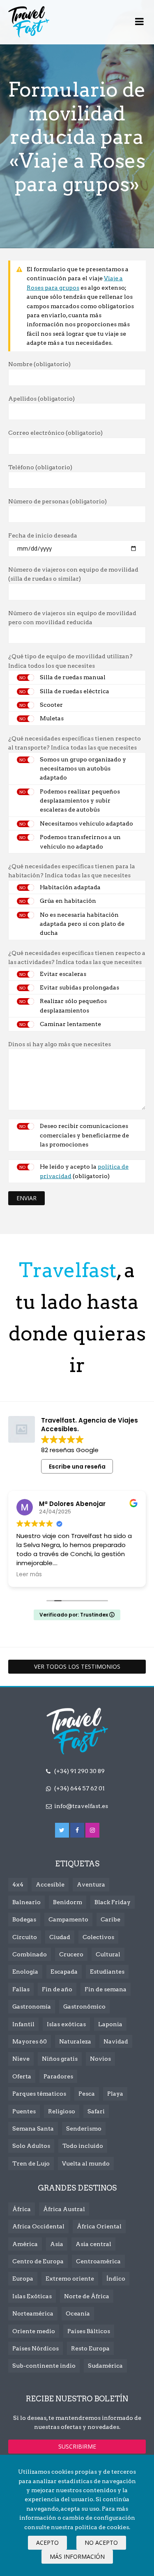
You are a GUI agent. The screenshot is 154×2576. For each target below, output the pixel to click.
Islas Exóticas (32, 2296)
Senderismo (84, 2129)
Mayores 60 (30, 2041)
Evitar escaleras (63, 974)
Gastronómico (84, 2006)
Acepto (47, 2543)
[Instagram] (92, 1830)
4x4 (18, 1884)
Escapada (64, 1972)
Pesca (87, 2094)
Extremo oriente (70, 2279)
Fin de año (57, 1989)
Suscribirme (77, 2446)
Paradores (58, 2076)
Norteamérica (33, 2313)
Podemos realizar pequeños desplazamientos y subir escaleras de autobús (80, 801)
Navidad (116, 2041)
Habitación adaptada (70, 887)
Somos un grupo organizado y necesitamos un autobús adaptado (83, 769)
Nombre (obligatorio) (39, 364)
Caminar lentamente (70, 1024)
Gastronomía (32, 2006)
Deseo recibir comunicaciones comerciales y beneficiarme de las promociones (84, 1135)
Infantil (23, 2024)
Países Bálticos (89, 2331)
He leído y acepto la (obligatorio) (84, 1171)
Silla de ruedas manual (73, 677)
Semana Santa (33, 2129)
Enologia (25, 1972)
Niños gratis (60, 2059)
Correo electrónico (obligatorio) (55, 433)
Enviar (26, 1198)
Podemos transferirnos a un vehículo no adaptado (80, 842)
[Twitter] (62, 1830)
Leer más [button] (29, 1575)
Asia (57, 2244)
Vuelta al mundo (86, 2163)
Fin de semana (106, 1989)
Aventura (91, 1884)
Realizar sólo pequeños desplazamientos (73, 1005)
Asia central (93, 2244)
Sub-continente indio (44, 2366)
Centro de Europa (38, 2261)
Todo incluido (83, 2146)
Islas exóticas (66, 2024)
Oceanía (78, 2313)
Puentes (24, 2111)
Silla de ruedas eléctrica (75, 691)
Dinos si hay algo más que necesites (60, 1044)
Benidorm (68, 1902)
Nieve (21, 2059)
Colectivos (98, 1937)
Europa (23, 2279)
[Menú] (139, 22)
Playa (115, 2094)
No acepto (101, 2543)
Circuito (25, 1937)
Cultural (108, 1954)
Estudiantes (107, 1972)
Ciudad (60, 1937)
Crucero (71, 1954)
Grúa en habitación (68, 901)
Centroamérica (98, 2261)
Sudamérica (105, 2366)
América (25, 2244)
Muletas (52, 718)
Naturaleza (75, 2041)
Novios (100, 2059)
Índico (116, 2279)
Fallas (21, 1989)
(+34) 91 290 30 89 (79, 1771)
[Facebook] (77, 1830)
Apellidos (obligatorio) (41, 399)
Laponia (110, 2024)
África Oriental (99, 2226)
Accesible (50, 1884)
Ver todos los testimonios (77, 1666)
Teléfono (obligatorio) (40, 467)
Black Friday (113, 1902)
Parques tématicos (39, 2094)
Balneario (26, 1902)
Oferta (22, 2076)
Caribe (110, 1919)
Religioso (62, 2111)
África (22, 2209)
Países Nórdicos (36, 2348)
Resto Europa (90, 2348)
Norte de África (87, 2296)
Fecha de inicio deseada (43, 535)
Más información (77, 2556)
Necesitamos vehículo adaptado (86, 823)
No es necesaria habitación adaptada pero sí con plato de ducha (82, 924)
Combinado (30, 1954)
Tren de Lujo (31, 2163)
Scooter (51, 705)
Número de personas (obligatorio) (57, 501)
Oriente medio (34, 2331)
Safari (96, 2111)
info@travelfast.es (81, 1806)
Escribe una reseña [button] (77, 1467)
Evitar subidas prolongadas (79, 987)
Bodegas (24, 1919)
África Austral (64, 2209)
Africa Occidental (38, 2226)
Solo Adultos (31, 2146)
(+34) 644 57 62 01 (79, 1788)
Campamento (68, 1919)
